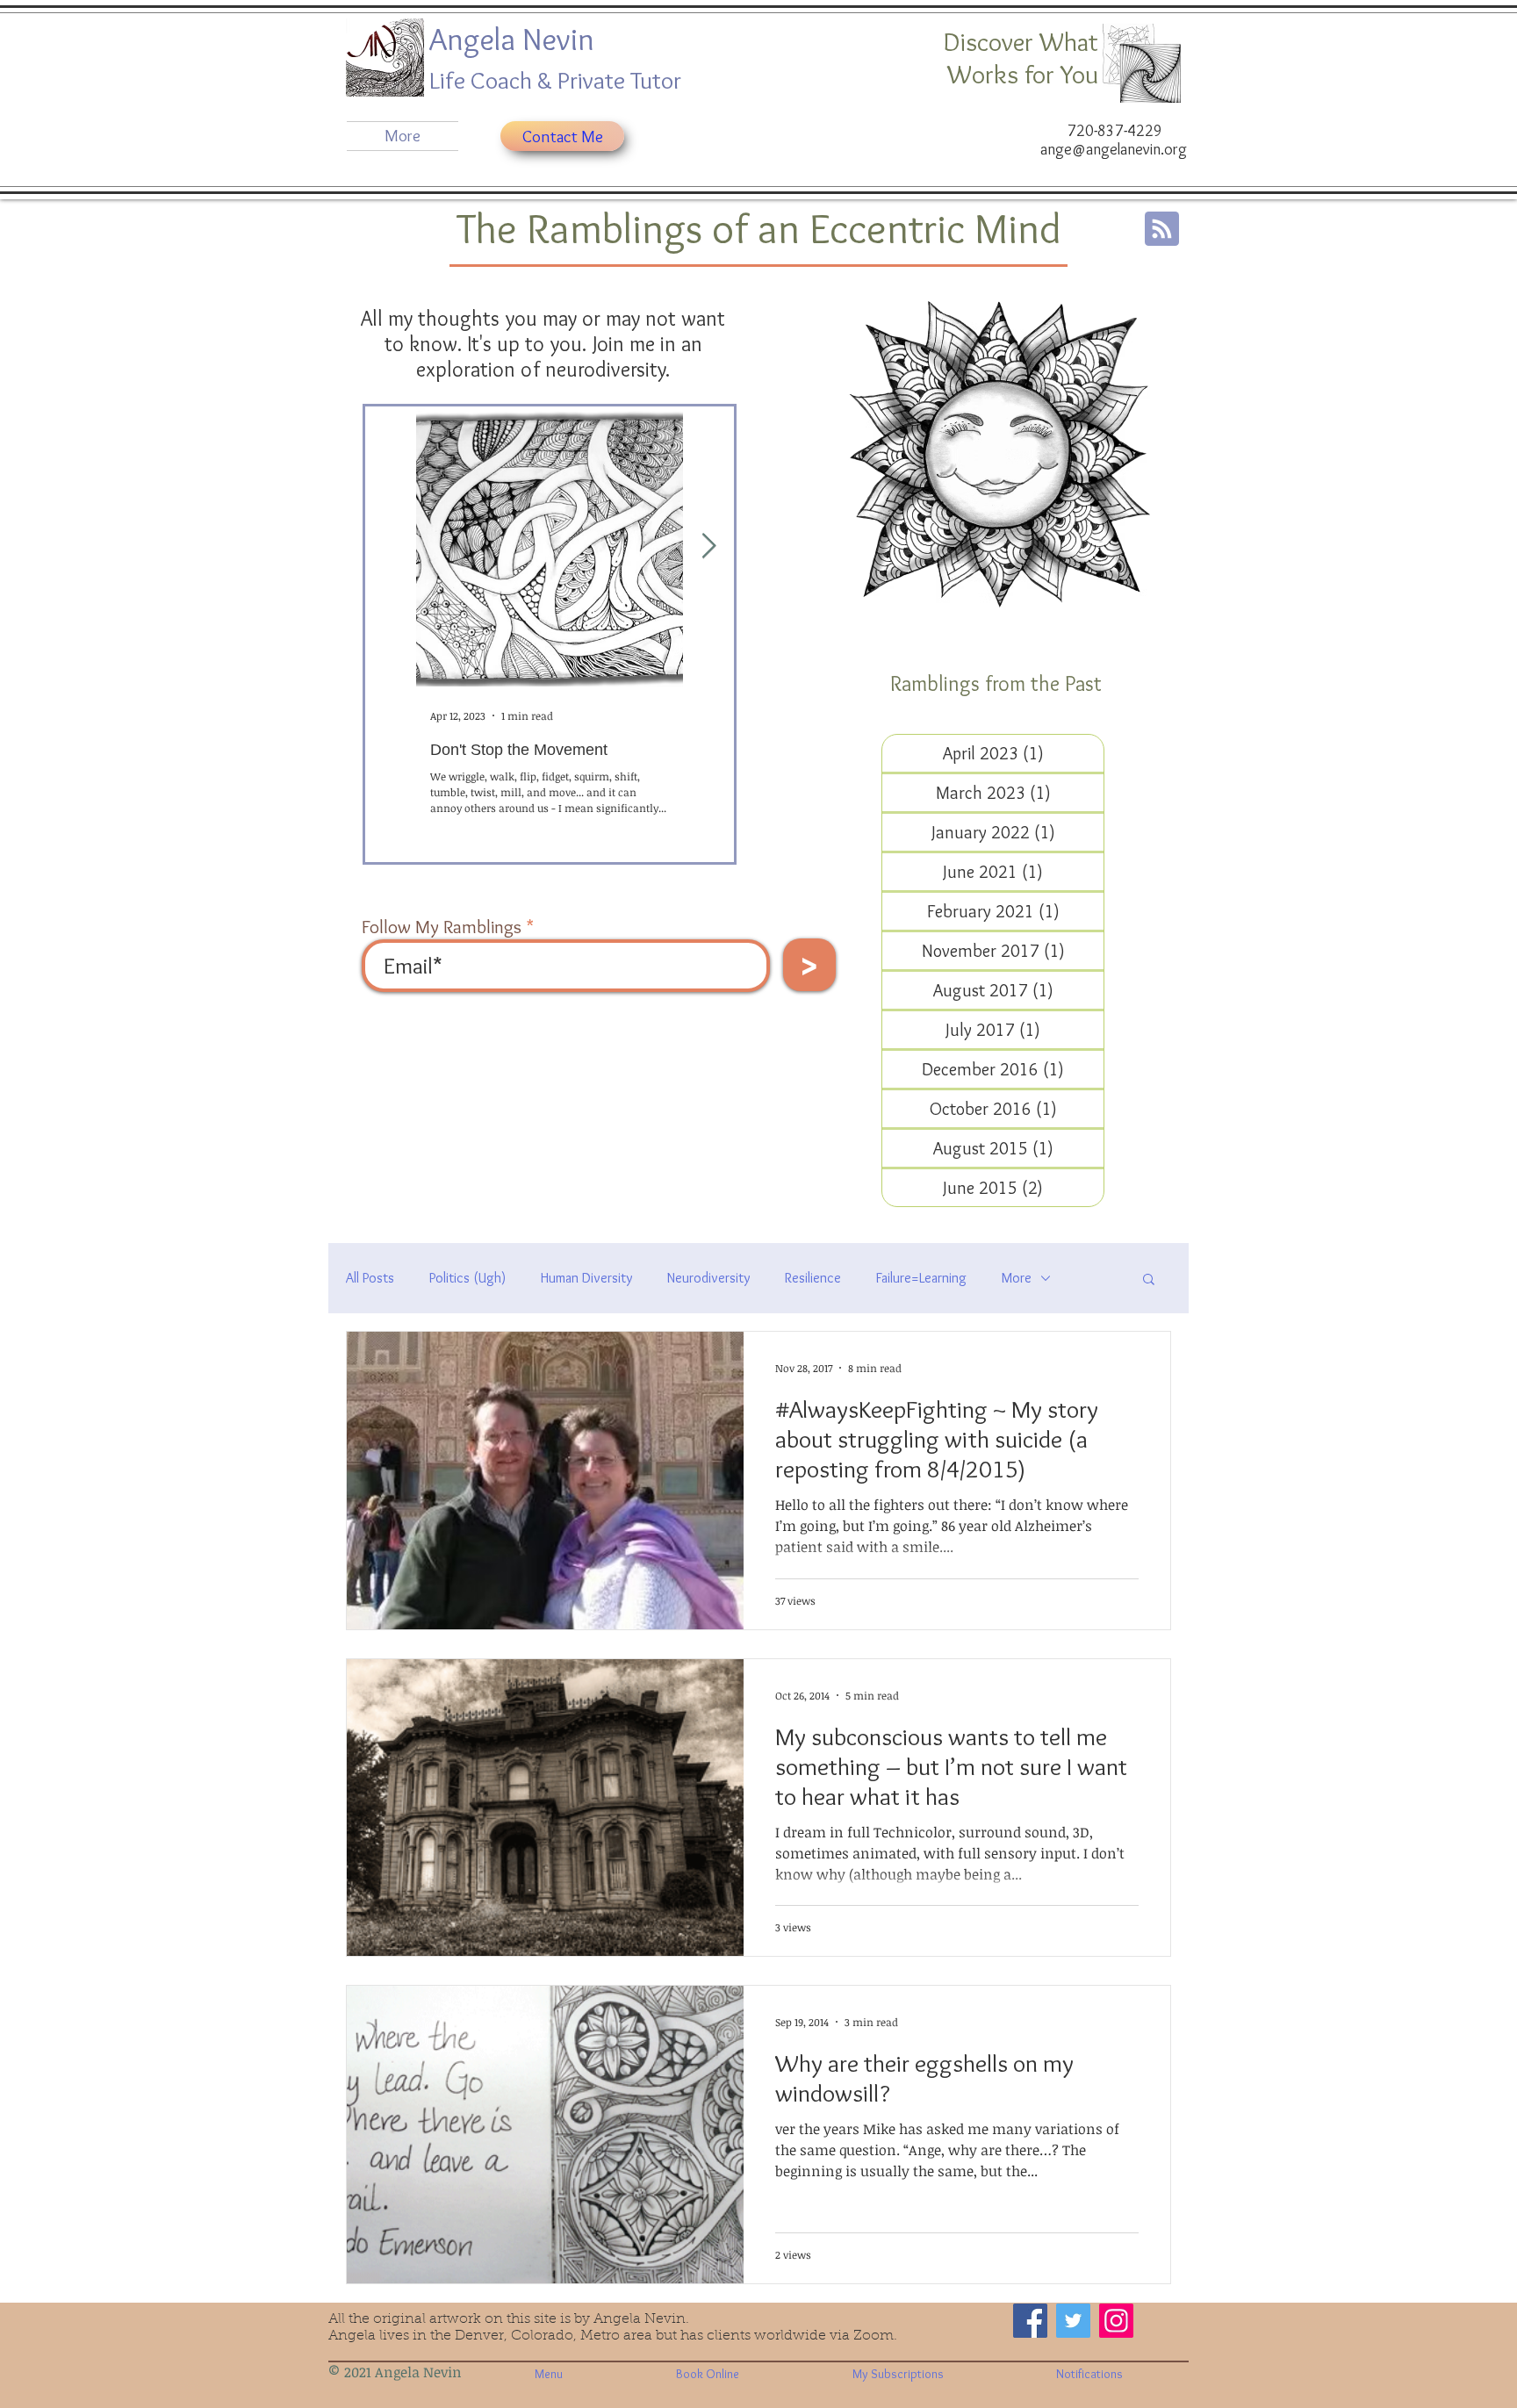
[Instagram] (1116, 2321)
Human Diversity (586, 1278)
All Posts (370, 1278)
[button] (1149, 1280)
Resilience (813, 1278)
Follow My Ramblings (442, 927)
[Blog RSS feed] (1162, 230)
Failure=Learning (921, 1278)
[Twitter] (1073, 2321)
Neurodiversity (708, 1278)
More (1017, 1278)
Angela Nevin (515, 39)
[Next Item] (708, 546)
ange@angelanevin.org (1114, 149)
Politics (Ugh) (467, 1278)
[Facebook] (1030, 2321)
